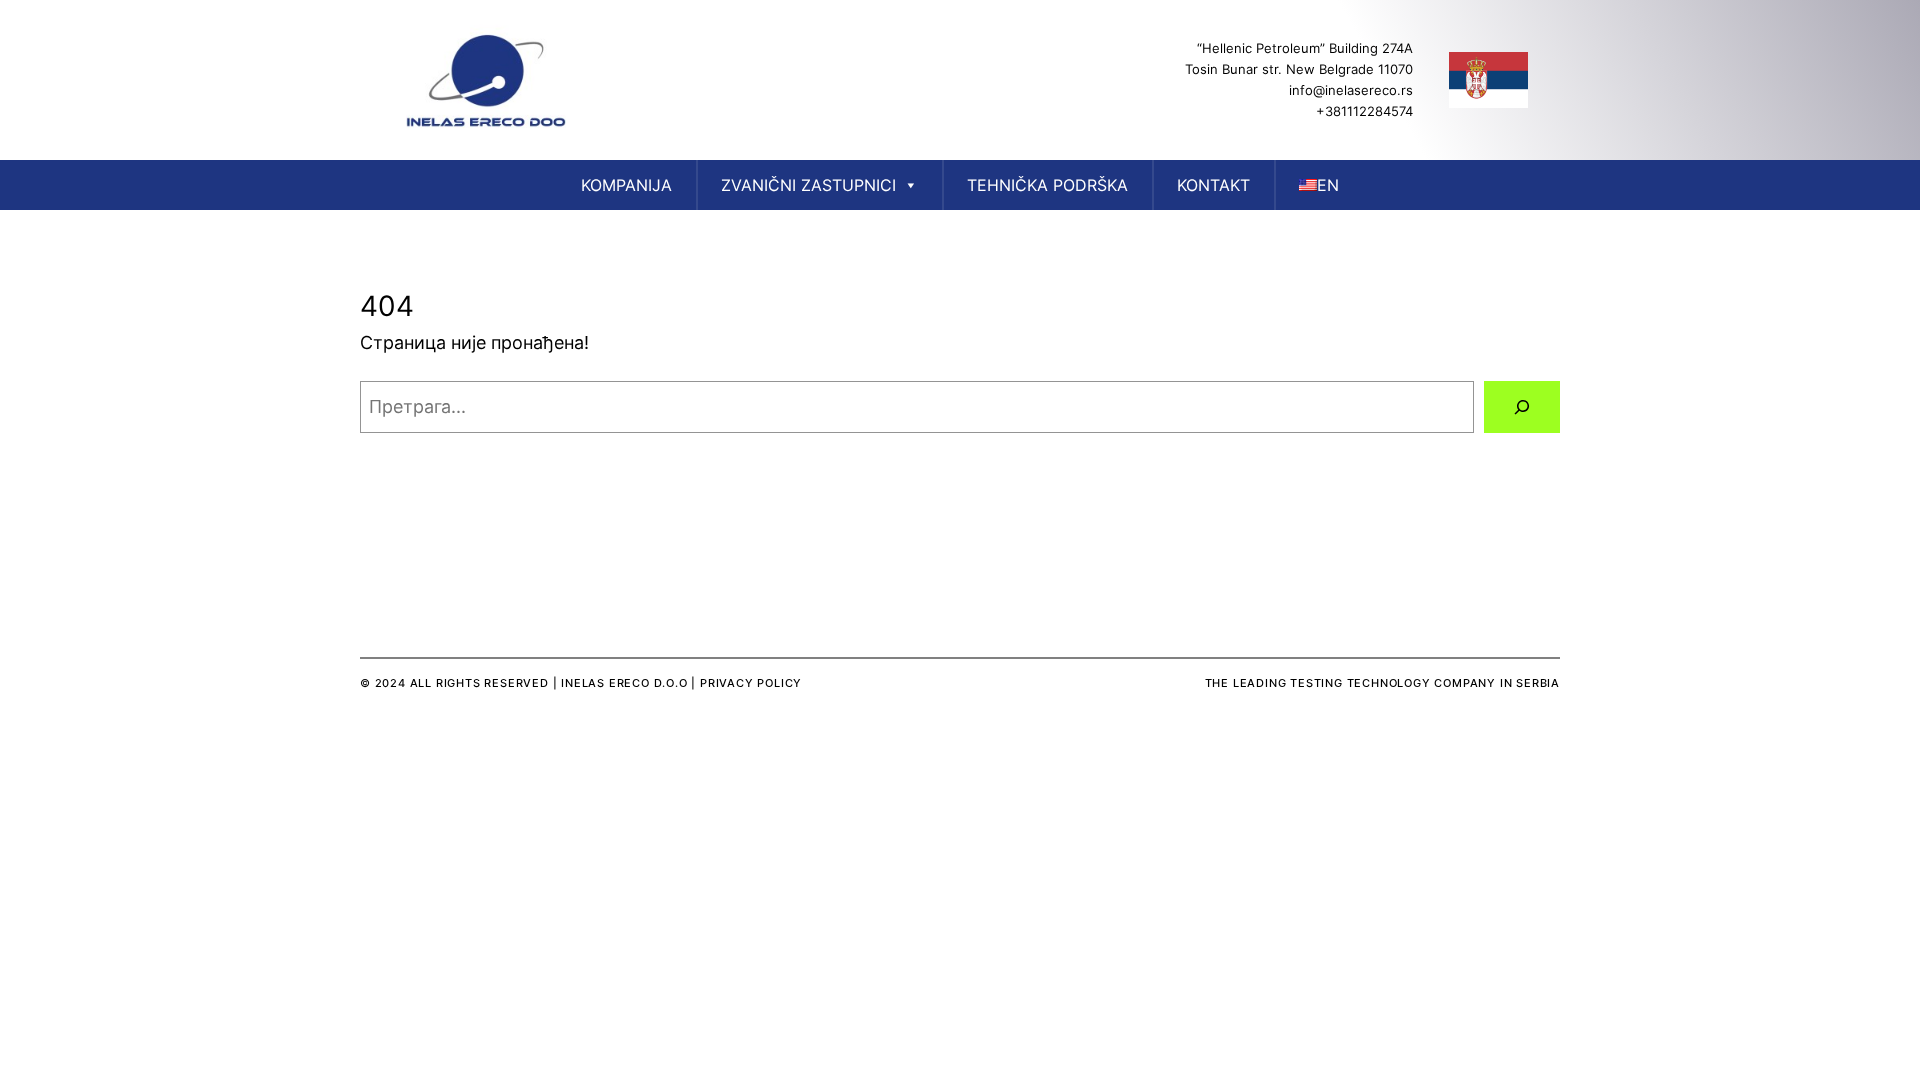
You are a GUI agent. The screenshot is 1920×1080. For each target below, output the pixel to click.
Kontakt (1213, 185)
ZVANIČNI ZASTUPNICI (808, 185)
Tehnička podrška (1047, 185)
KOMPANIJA (626, 185)
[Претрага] (1522, 407)
